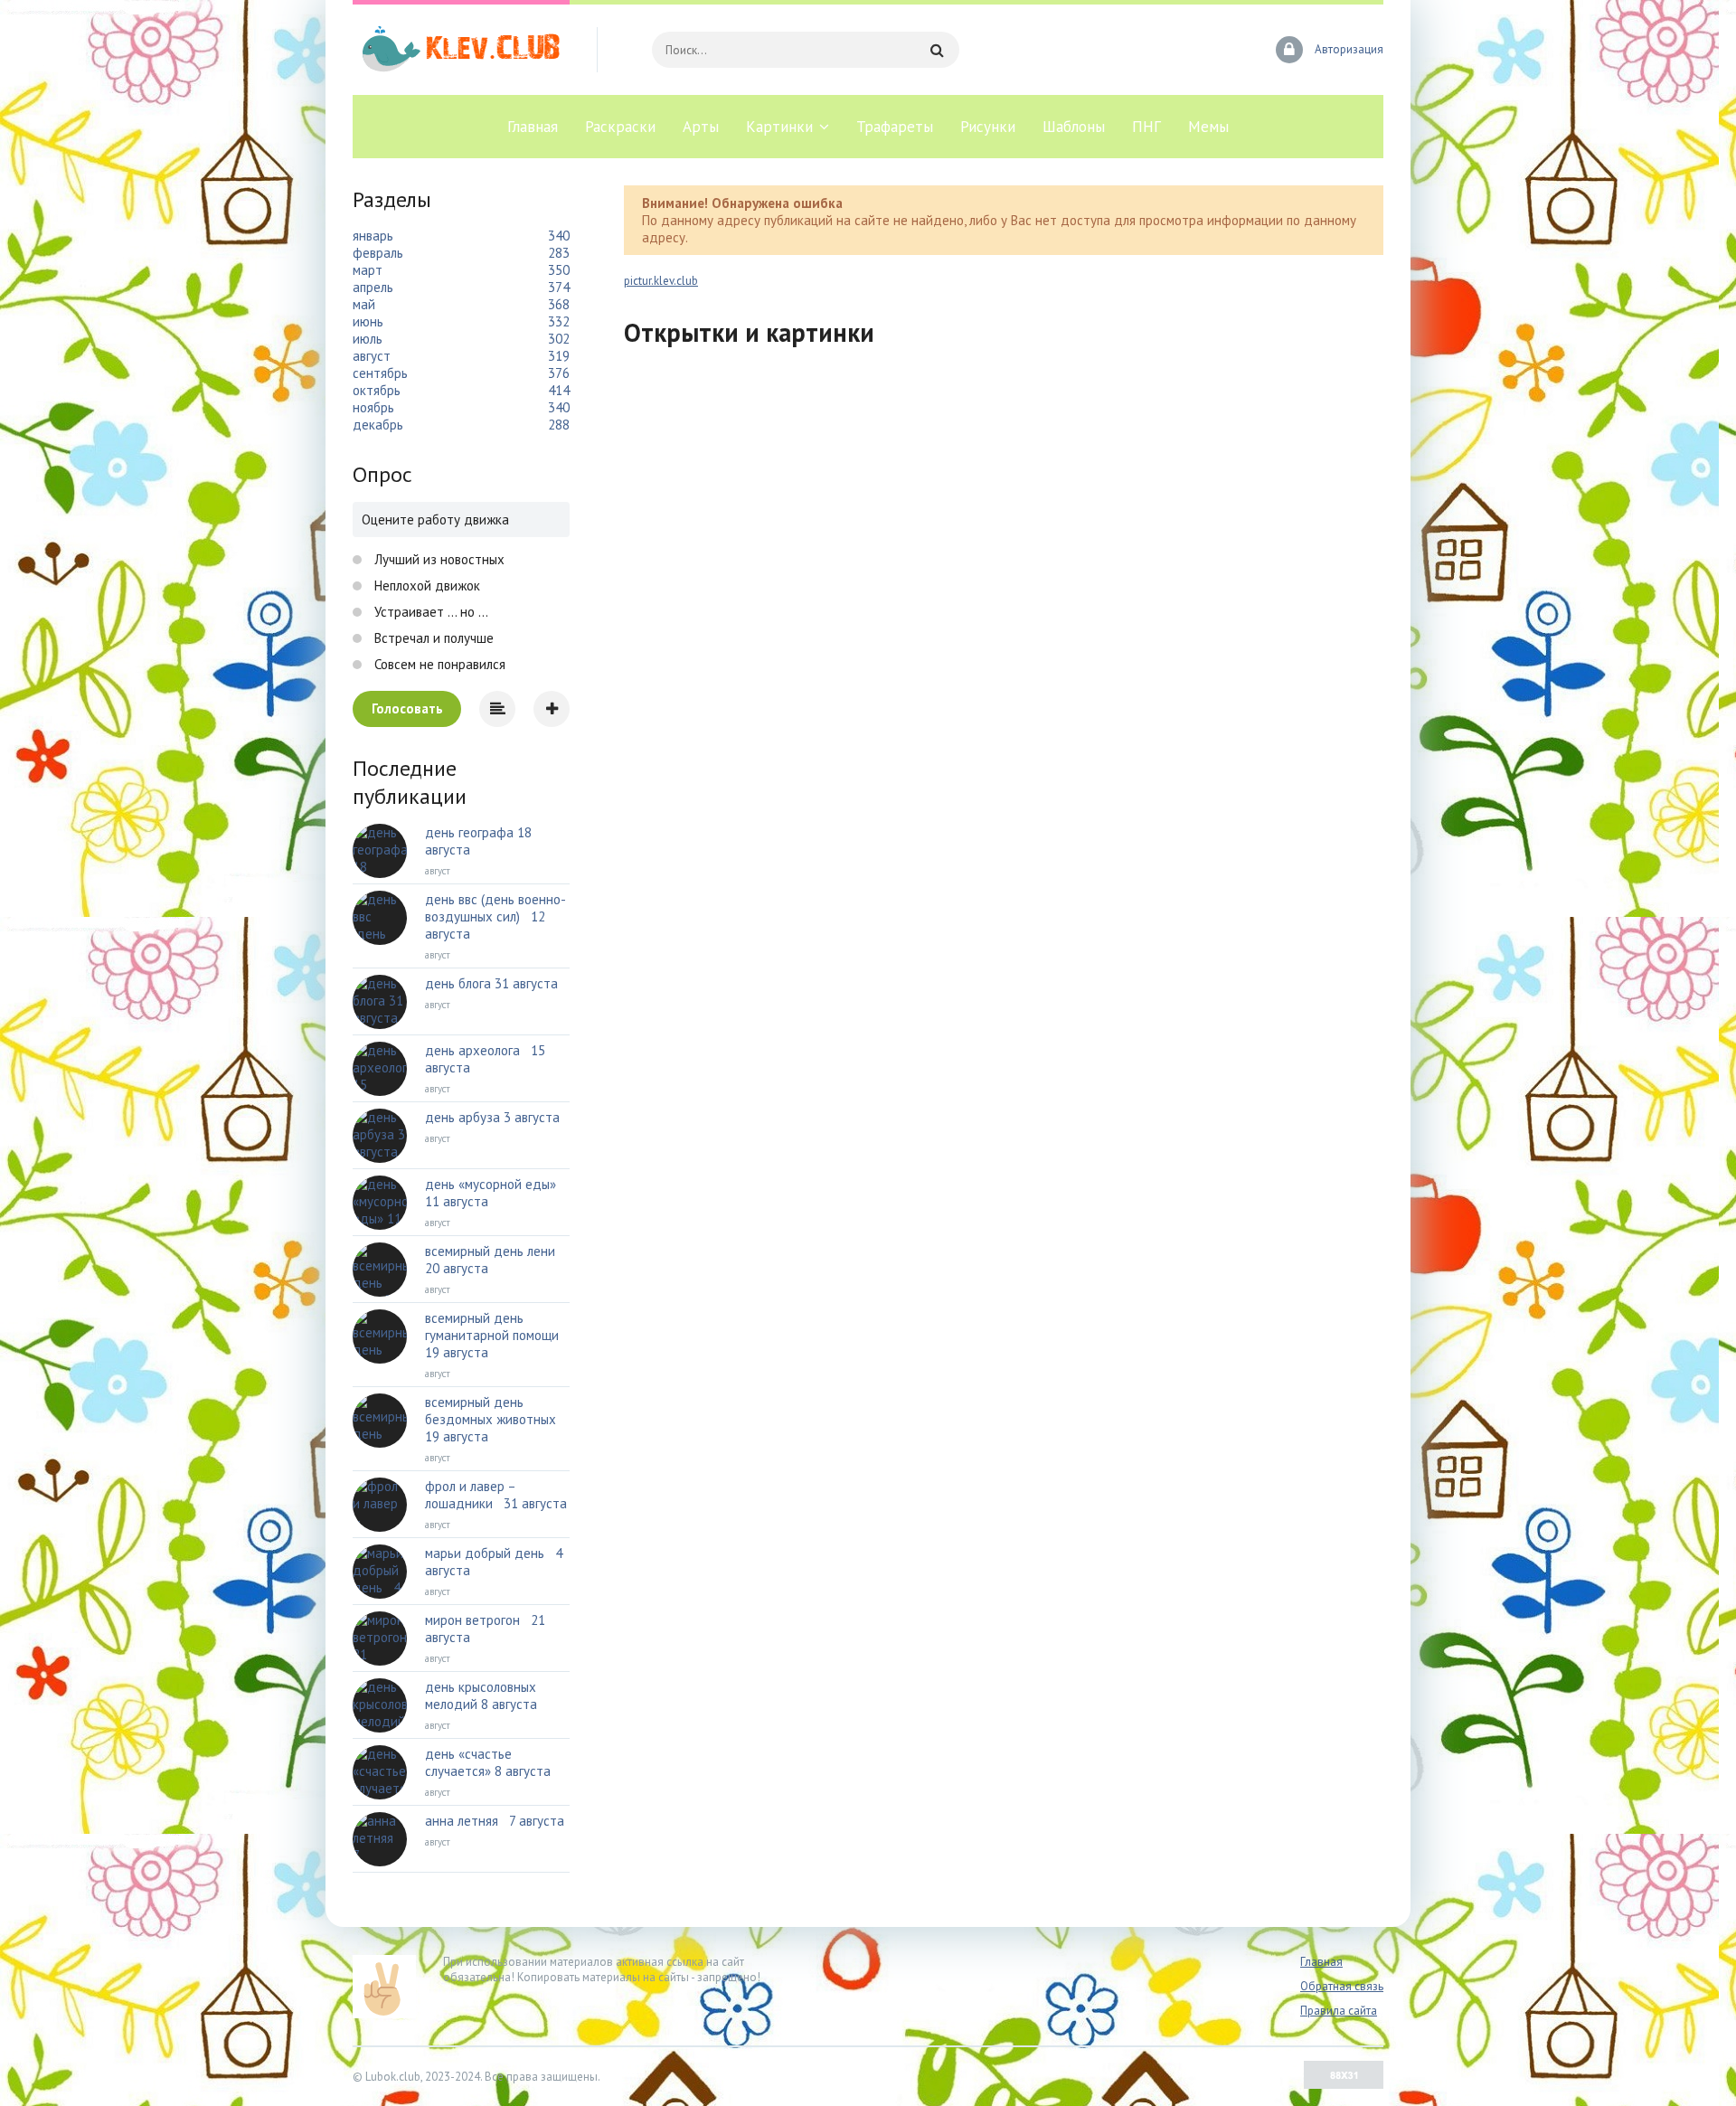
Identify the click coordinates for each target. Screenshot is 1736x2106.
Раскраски (620, 127)
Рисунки (988, 127)
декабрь (378, 425)
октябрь (377, 390)
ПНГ (1146, 127)
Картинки (779, 127)
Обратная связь (1342, 1986)
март (368, 270)
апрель (373, 287)
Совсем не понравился (438, 664)
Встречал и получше (432, 638)
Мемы (1208, 127)
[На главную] (461, 50)
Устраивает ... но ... (429, 612)
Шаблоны (1074, 127)
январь (373, 236)
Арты (701, 127)
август (372, 356)
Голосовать (407, 708)
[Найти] (937, 50)
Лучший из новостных (438, 559)
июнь (368, 321)
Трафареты (895, 127)
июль (368, 339)
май (364, 304)
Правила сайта (1339, 2011)
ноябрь (373, 407)
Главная (533, 127)
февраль (378, 253)
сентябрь (380, 373)
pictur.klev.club (661, 281)
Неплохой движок (425, 586)
